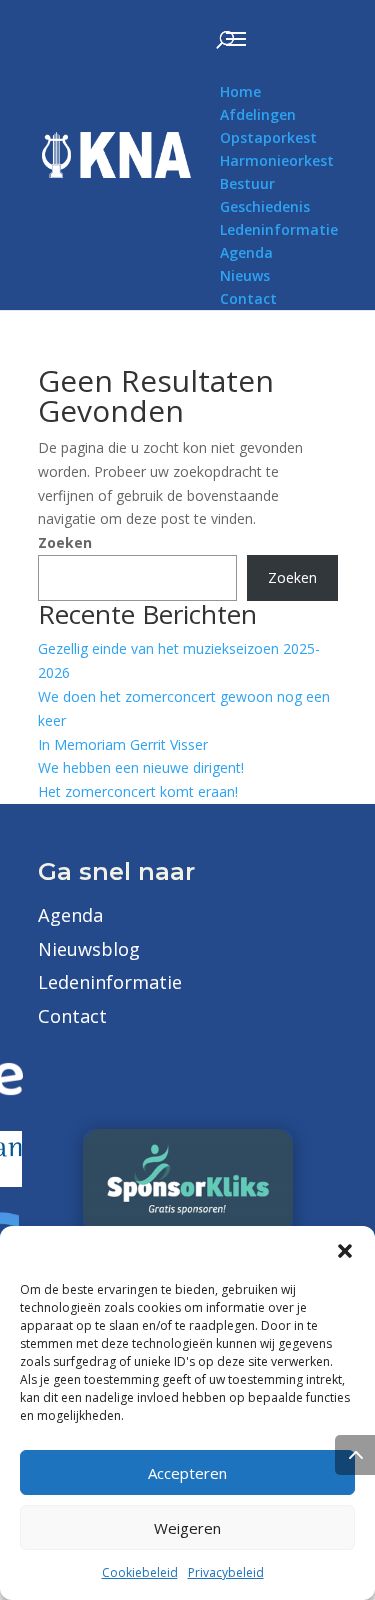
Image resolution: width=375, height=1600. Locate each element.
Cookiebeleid (140, 1572)
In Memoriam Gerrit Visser (123, 744)
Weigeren (187, 1528)
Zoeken (65, 542)
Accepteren (187, 1473)
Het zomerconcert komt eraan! (138, 791)
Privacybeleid (226, 1572)
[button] (345, 1251)
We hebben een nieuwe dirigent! (141, 767)
